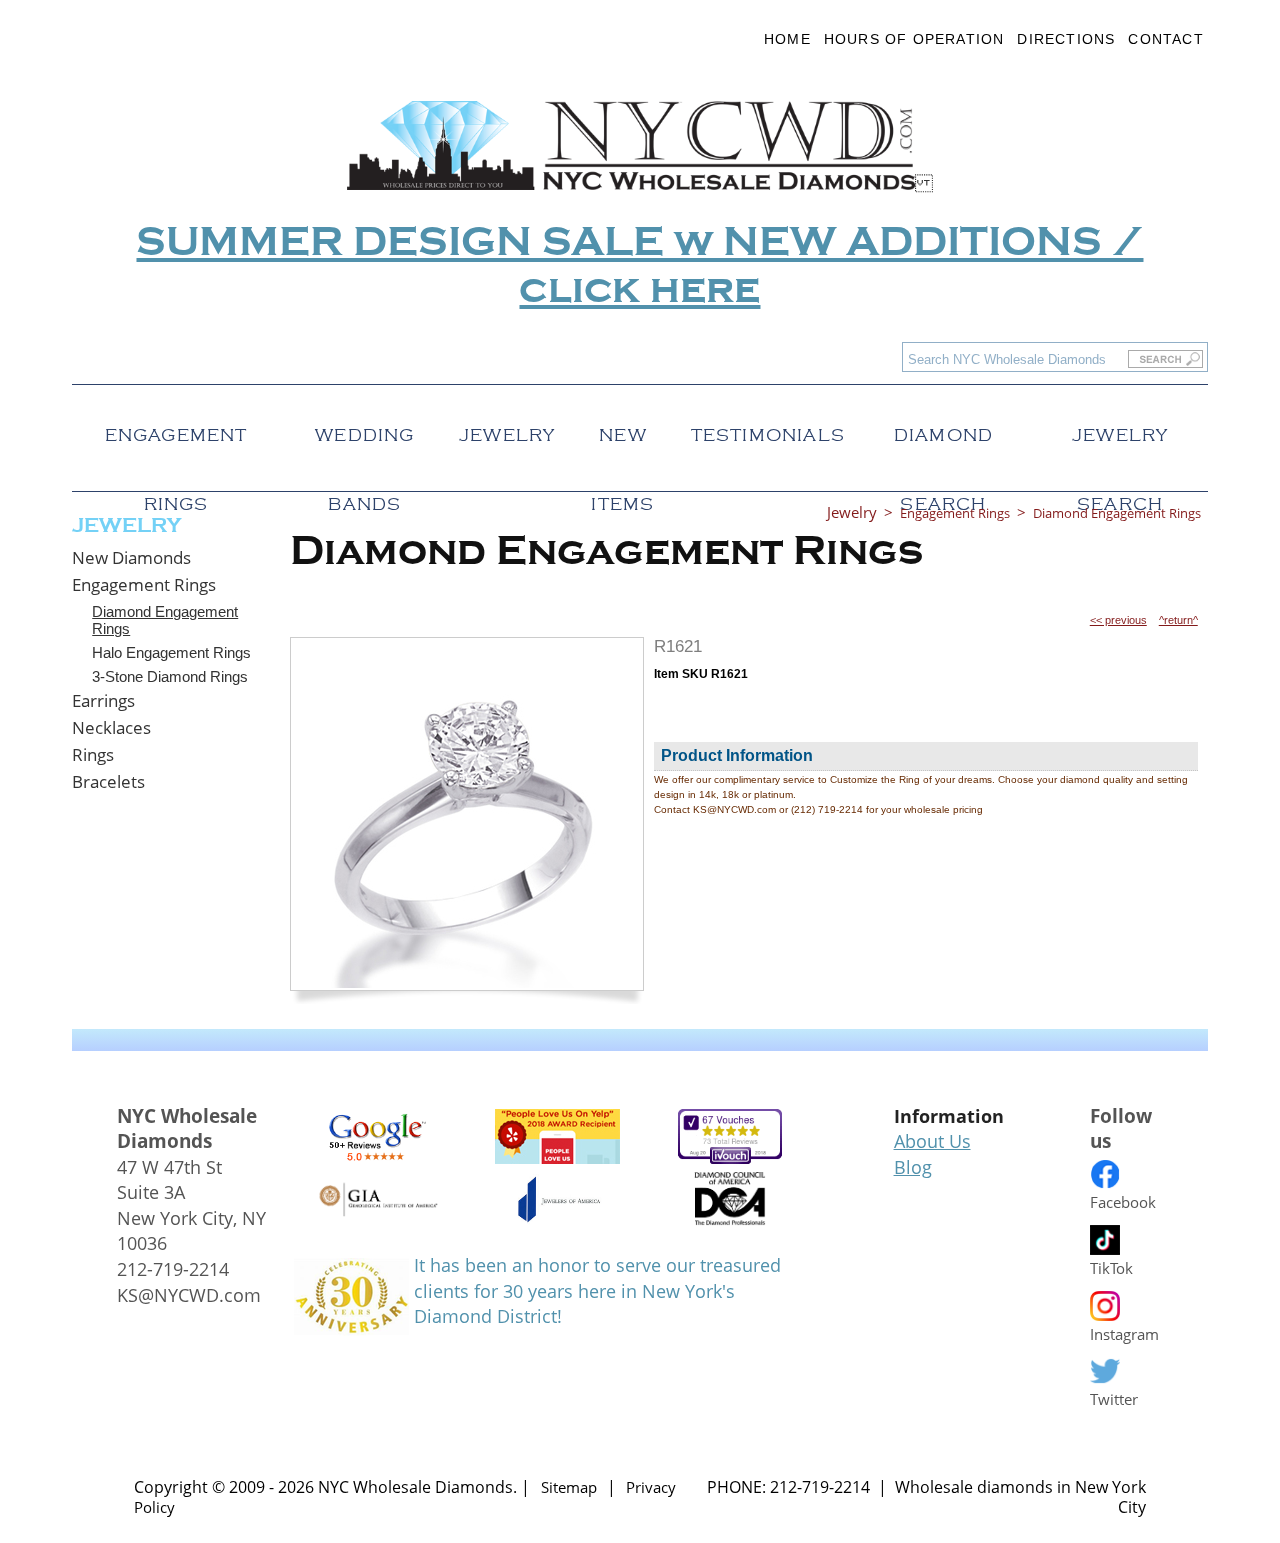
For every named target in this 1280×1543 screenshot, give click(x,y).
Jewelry (507, 429)
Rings (93, 754)
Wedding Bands (364, 429)
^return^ (1178, 620)
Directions (1066, 39)
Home (787, 39)
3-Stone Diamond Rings (170, 676)
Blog (913, 1167)
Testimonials (768, 429)
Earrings (103, 700)
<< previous (1118, 620)
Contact (1165, 39)
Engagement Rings (176, 429)
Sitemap (569, 1487)
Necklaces (111, 727)
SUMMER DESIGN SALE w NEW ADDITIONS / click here (639, 266)
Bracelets (108, 781)
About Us (932, 1141)
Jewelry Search (1120, 429)
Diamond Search (943, 429)
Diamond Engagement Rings (165, 620)
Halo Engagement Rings (171, 652)
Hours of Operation (914, 39)
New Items (622, 429)
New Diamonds (131, 557)
